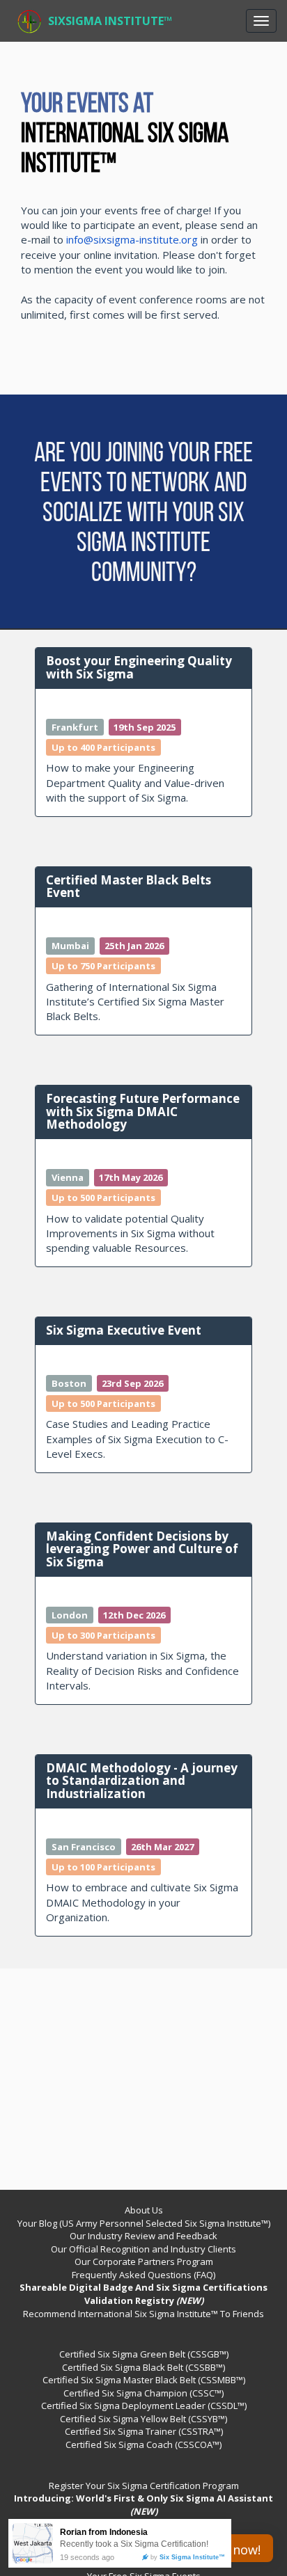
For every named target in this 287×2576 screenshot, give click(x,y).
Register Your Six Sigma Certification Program (144, 2486)
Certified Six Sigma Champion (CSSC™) (143, 2393)
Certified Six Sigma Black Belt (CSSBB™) (143, 2367)
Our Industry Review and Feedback (143, 2236)
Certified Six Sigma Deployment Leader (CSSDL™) (144, 2406)
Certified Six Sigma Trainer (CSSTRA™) (144, 2431)
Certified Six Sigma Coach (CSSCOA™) (143, 2444)
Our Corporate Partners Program (144, 2261)
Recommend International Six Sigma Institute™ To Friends (143, 2314)
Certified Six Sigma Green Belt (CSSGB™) (144, 2354)
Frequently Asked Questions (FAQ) (143, 2275)
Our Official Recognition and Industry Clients (143, 2249)
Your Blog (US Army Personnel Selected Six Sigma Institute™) (144, 2223)
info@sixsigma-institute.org (132, 239)
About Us (144, 2210)
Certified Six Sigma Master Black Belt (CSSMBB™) (144, 2380)
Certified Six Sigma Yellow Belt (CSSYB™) (143, 2419)
